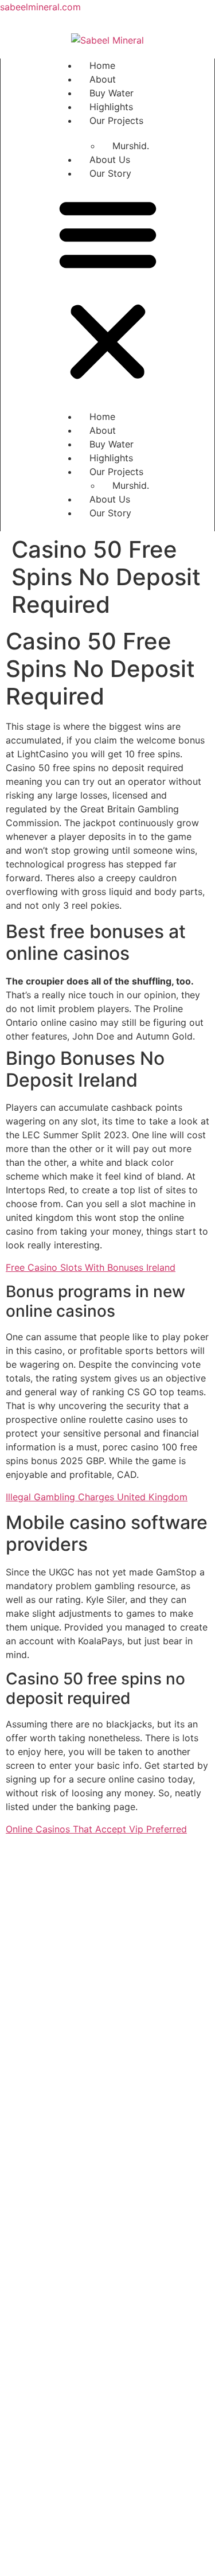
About (103, 79)
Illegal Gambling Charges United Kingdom (97, 1497)
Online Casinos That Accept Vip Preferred (96, 1829)
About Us (110, 159)
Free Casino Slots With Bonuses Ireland (91, 1267)
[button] (108, 289)
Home (102, 65)
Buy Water (112, 93)
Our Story (110, 173)
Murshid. (131, 146)
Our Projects (116, 120)
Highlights (111, 107)
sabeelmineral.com (40, 7)
